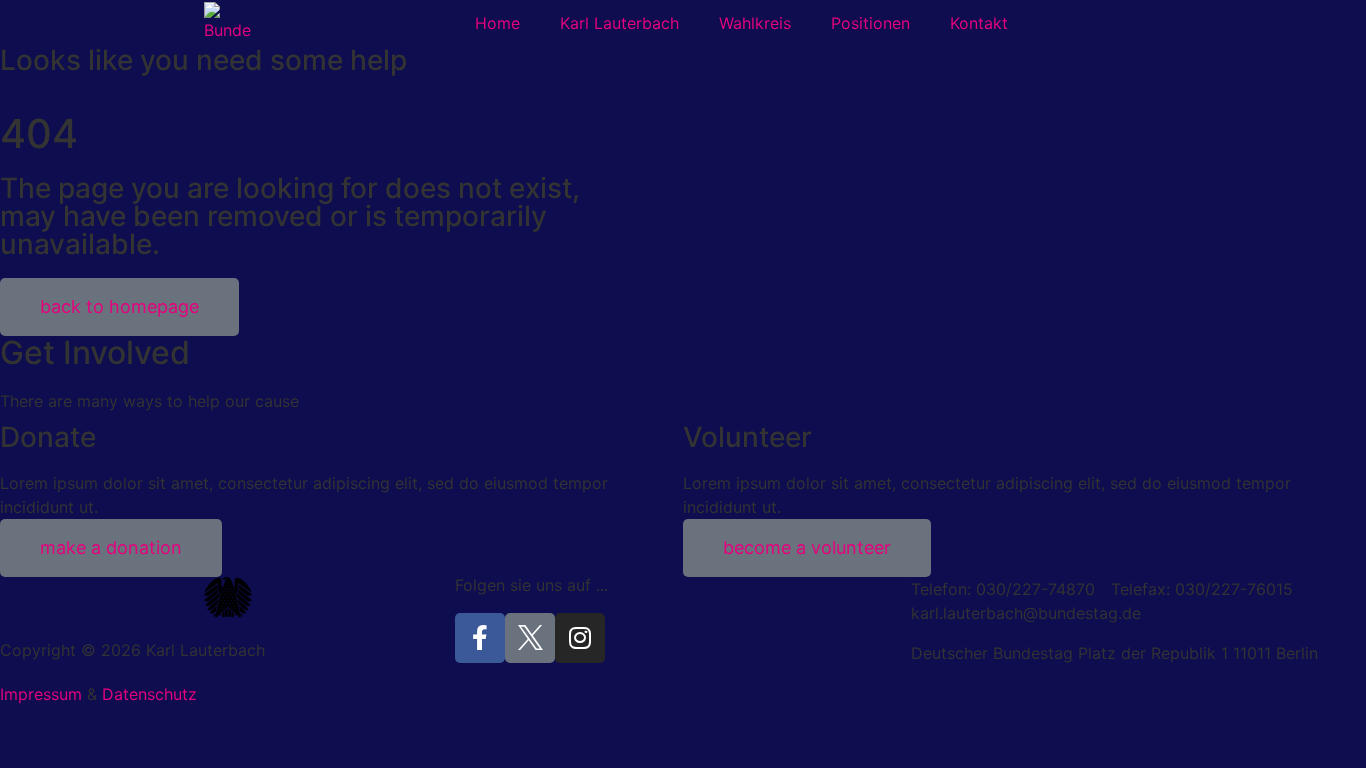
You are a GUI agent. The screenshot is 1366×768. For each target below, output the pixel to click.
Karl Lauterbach (619, 23)
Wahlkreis (755, 23)
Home (497, 23)
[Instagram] (580, 638)
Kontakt (979, 23)
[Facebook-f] (480, 638)
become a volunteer (807, 547)
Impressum (41, 694)
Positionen (870, 23)
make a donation (111, 547)
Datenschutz (149, 694)
